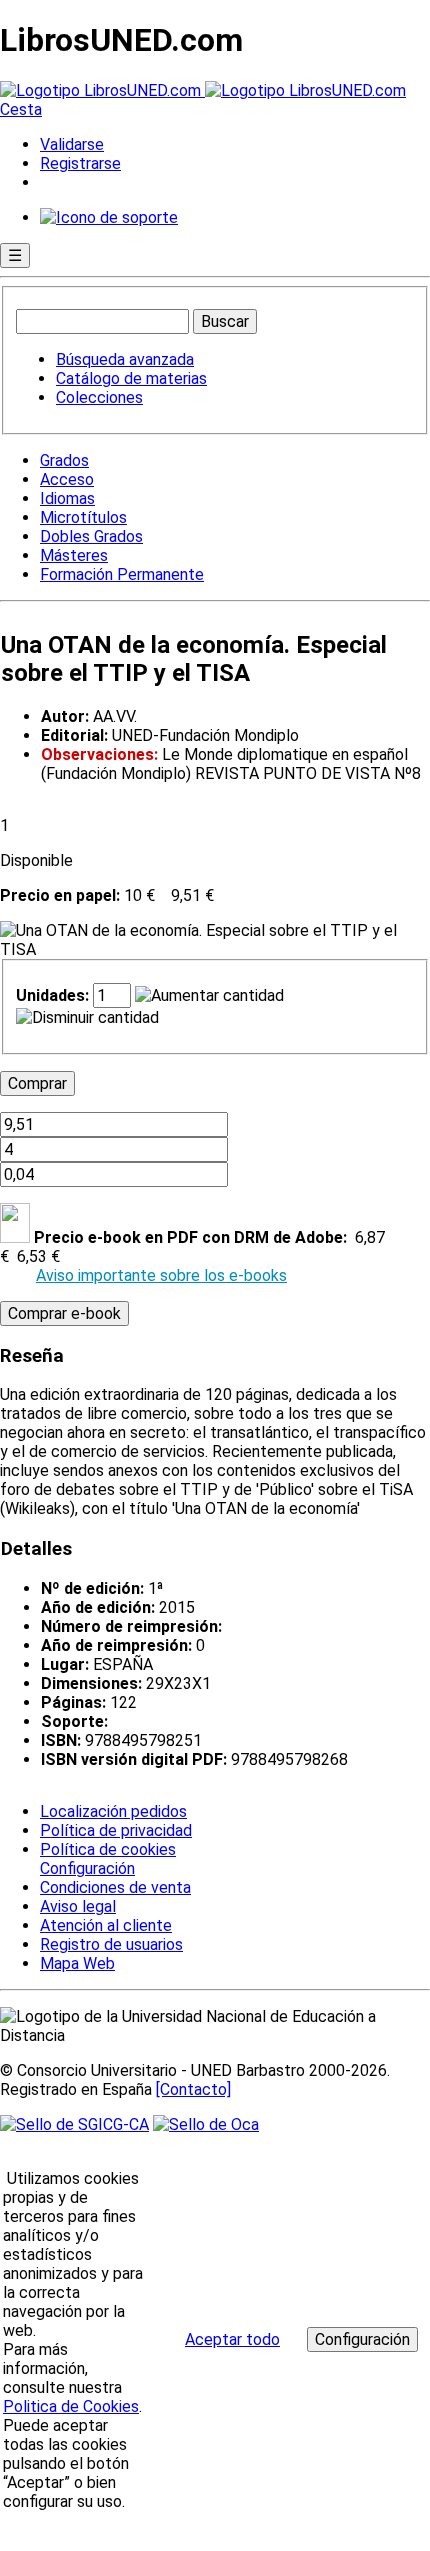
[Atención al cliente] (109, 217)
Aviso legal (78, 1906)
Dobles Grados (91, 536)
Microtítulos (83, 517)
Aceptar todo (232, 2339)
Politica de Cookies (71, 2406)
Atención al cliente (106, 1925)
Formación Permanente (122, 574)
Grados (64, 460)
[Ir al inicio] (203, 90)
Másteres (74, 555)
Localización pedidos (113, 1811)
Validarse (72, 144)
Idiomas (67, 498)
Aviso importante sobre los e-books (161, 1275)
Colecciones (99, 397)
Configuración (86, 1869)
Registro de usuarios (111, 1944)
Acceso (67, 479)
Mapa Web (77, 1963)
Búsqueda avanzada (125, 359)
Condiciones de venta (115, 1887)
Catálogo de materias (131, 378)
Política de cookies (108, 1849)
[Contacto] (193, 2089)
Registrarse (80, 163)
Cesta (21, 109)
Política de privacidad (116, 1830)
